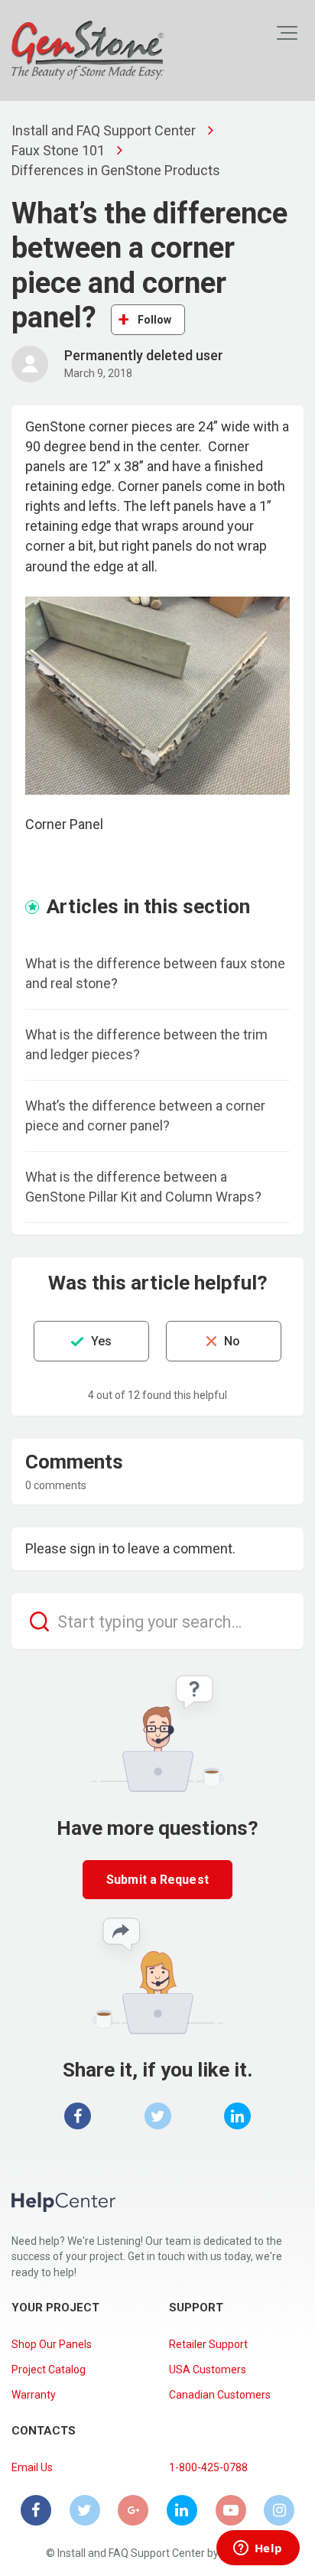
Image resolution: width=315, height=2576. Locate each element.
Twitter (158, 2116)
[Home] (88, 50)
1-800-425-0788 (208, 2467)
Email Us (32, 2467)
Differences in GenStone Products (116, 170)
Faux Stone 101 (58, 150)
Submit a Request (157, 1880)
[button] (287, 33)
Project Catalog (49, 2369)
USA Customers (208, 2369)
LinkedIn (237, 2116)
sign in (89, 1548)
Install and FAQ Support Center (104, 130)
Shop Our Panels (52, 2344)
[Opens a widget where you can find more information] (258, 2549)
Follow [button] (155, 320)
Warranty (34, 2395)
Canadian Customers (220, 2395)
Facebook (78, 2116)
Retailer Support (208, 2344)
